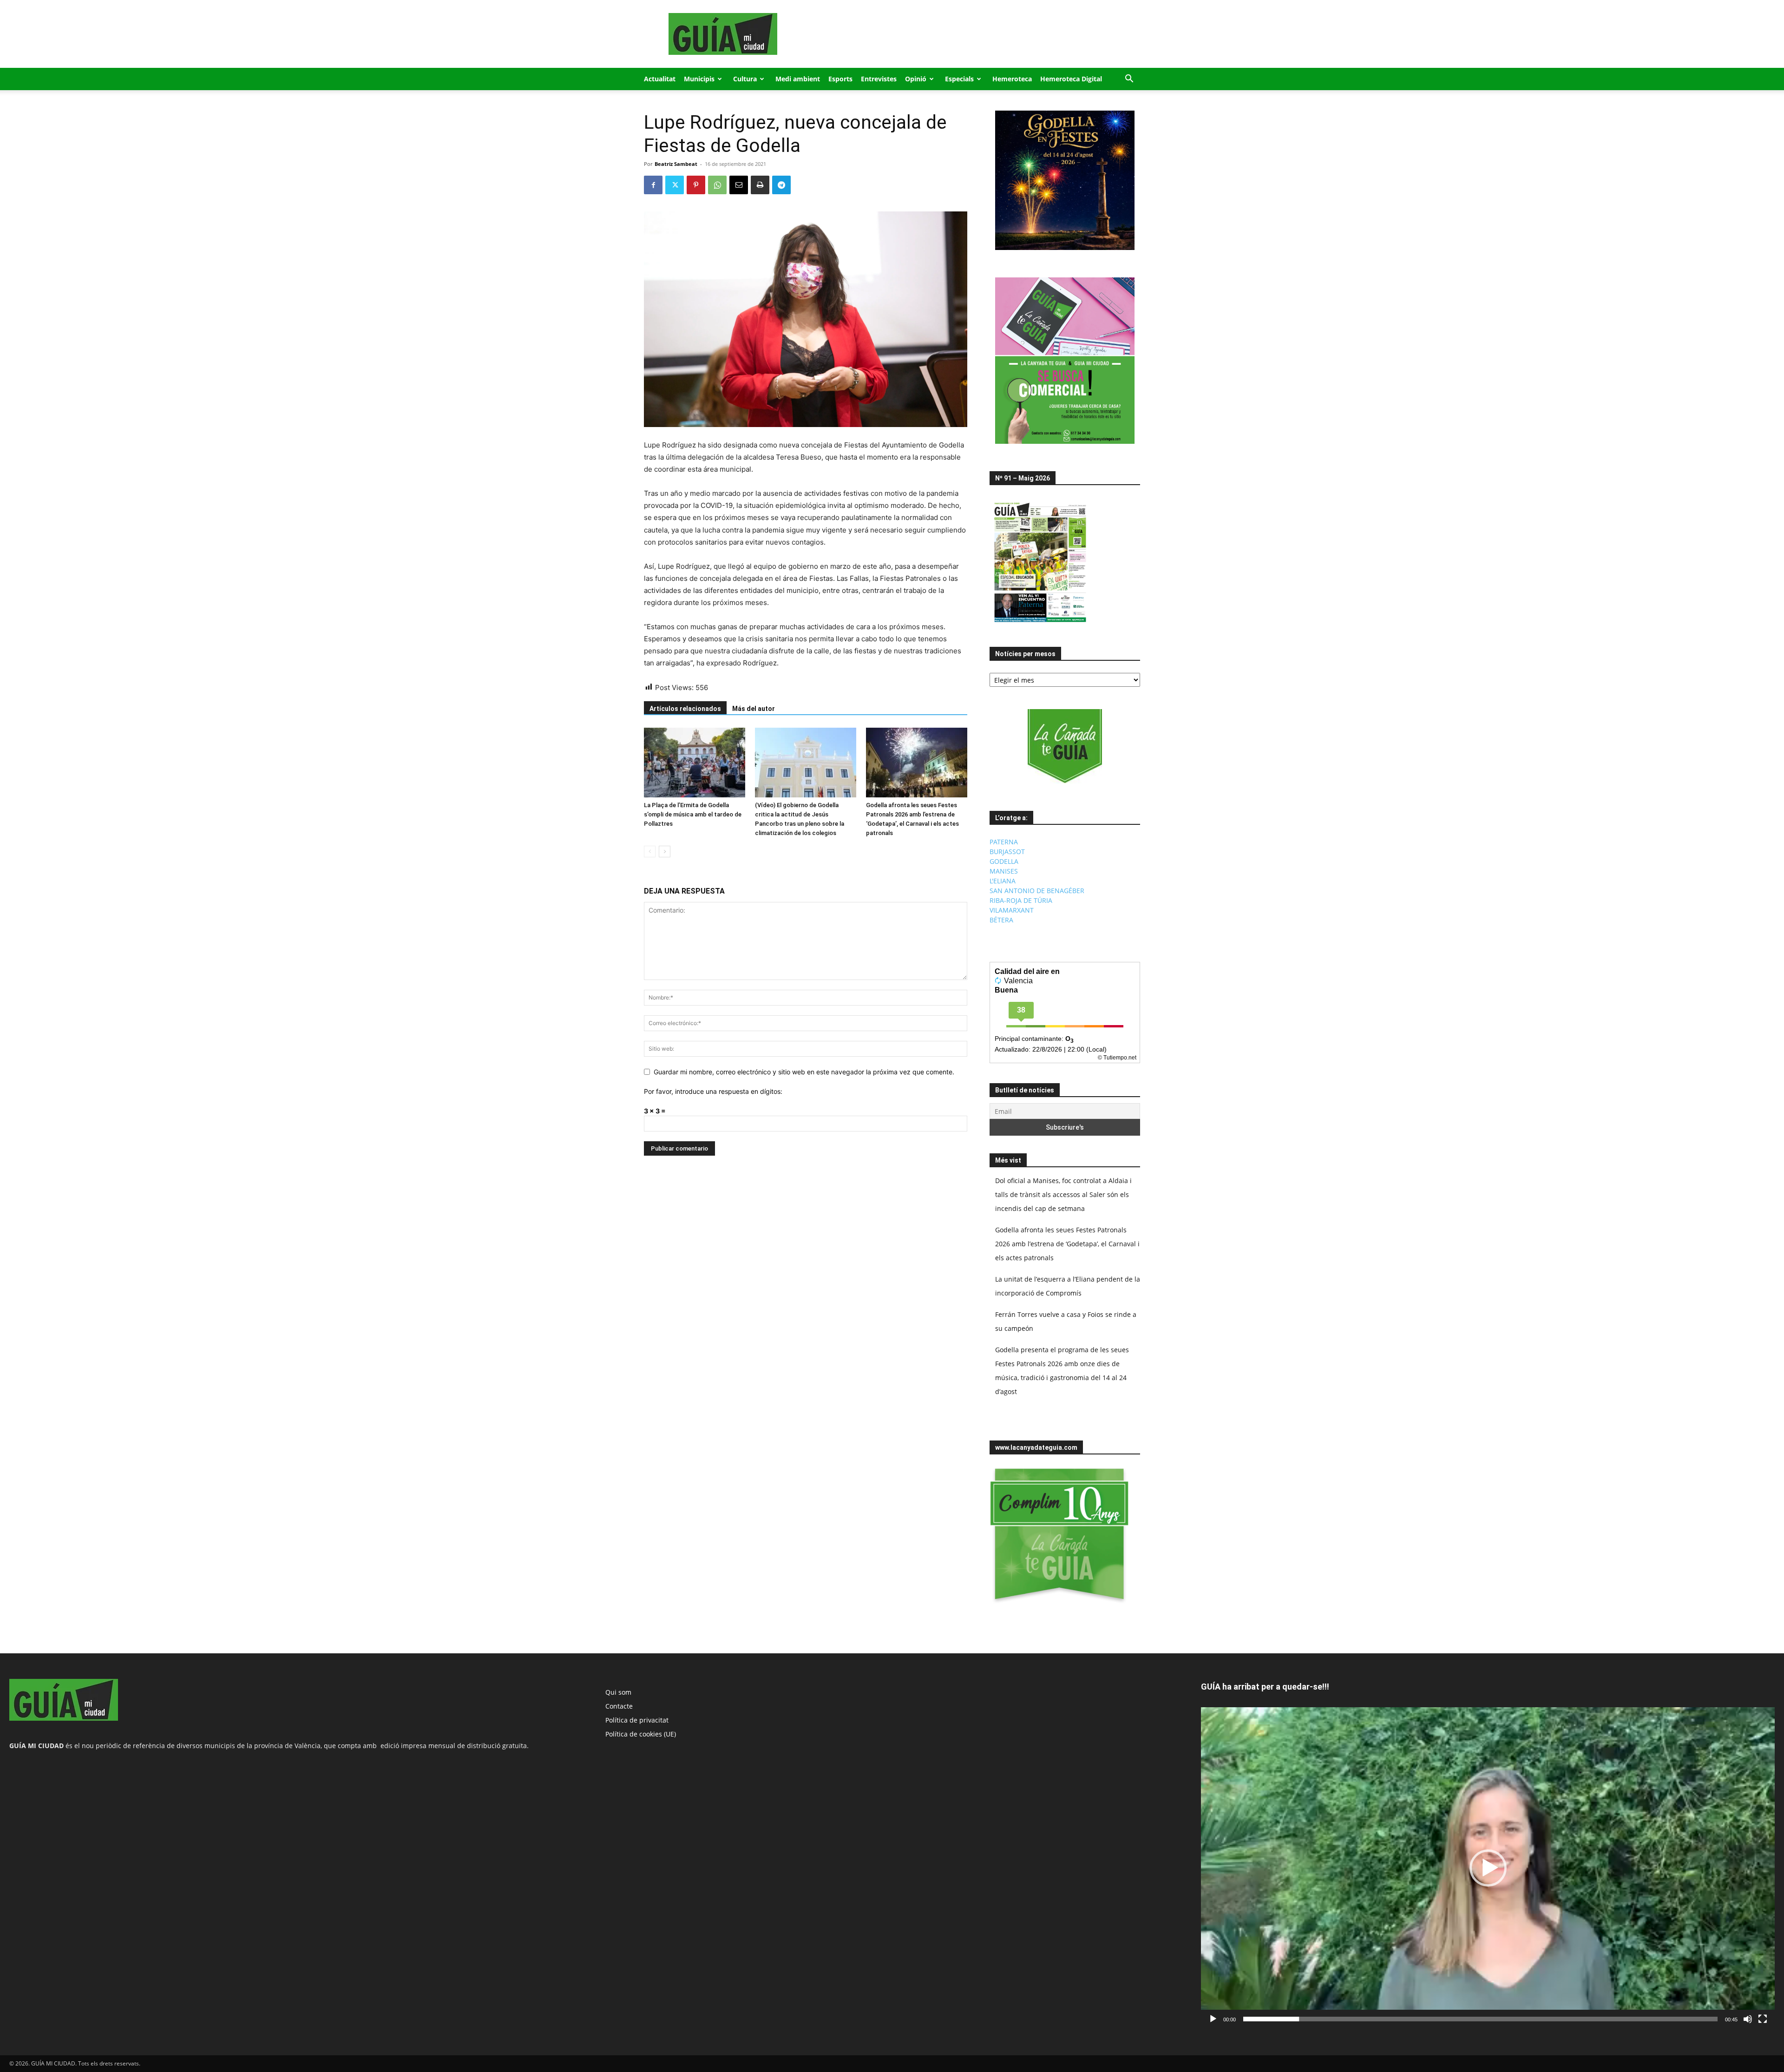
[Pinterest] (696, 185)
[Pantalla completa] (1763, 2019)
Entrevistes (879, 79)
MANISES (1004, 871)
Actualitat (660, 79)
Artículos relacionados (685, 709)
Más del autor (754, 709)
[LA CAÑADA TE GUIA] (1065, 746)
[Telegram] (781, 185)
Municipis (699, 79)
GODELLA (1004, 861)
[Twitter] (675, 185)
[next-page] (665, 852)
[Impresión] (760, 185)
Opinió (916, 79)
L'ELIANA (1003, 881)
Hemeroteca (1012, 79)
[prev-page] (650, 852)
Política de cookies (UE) (641, 1734)
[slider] (1480, 2019)
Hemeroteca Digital (1071, 79)
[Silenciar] (1748, 2019)
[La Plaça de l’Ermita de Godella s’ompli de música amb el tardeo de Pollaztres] (695, 763)
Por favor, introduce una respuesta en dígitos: (713, 1091)
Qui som (618, 1692)
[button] (1129, 80)
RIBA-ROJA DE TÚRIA (1021, 900)
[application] (1488, 1868)
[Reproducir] (1213, 2019)
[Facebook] (653, 185)
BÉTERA (1001, 920)
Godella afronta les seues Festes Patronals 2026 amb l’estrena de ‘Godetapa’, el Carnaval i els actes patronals (1067, 1244)
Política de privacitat (637, 1720)
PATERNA (1004, 842)
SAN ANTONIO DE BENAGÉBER (1037, 891)
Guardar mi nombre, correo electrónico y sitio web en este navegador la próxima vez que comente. (804, 1072)
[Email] (739, 185)
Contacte (619, 1706)
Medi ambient (798, 79)
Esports (840, 79)
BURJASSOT (1007, 852)
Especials (959, 79)
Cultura (745, 79)
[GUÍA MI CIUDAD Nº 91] (1040, 624)
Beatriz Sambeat (676, 164)
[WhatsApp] (717, 185)
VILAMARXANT (1012, 910)
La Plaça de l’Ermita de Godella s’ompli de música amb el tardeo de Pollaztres (693, 814)
